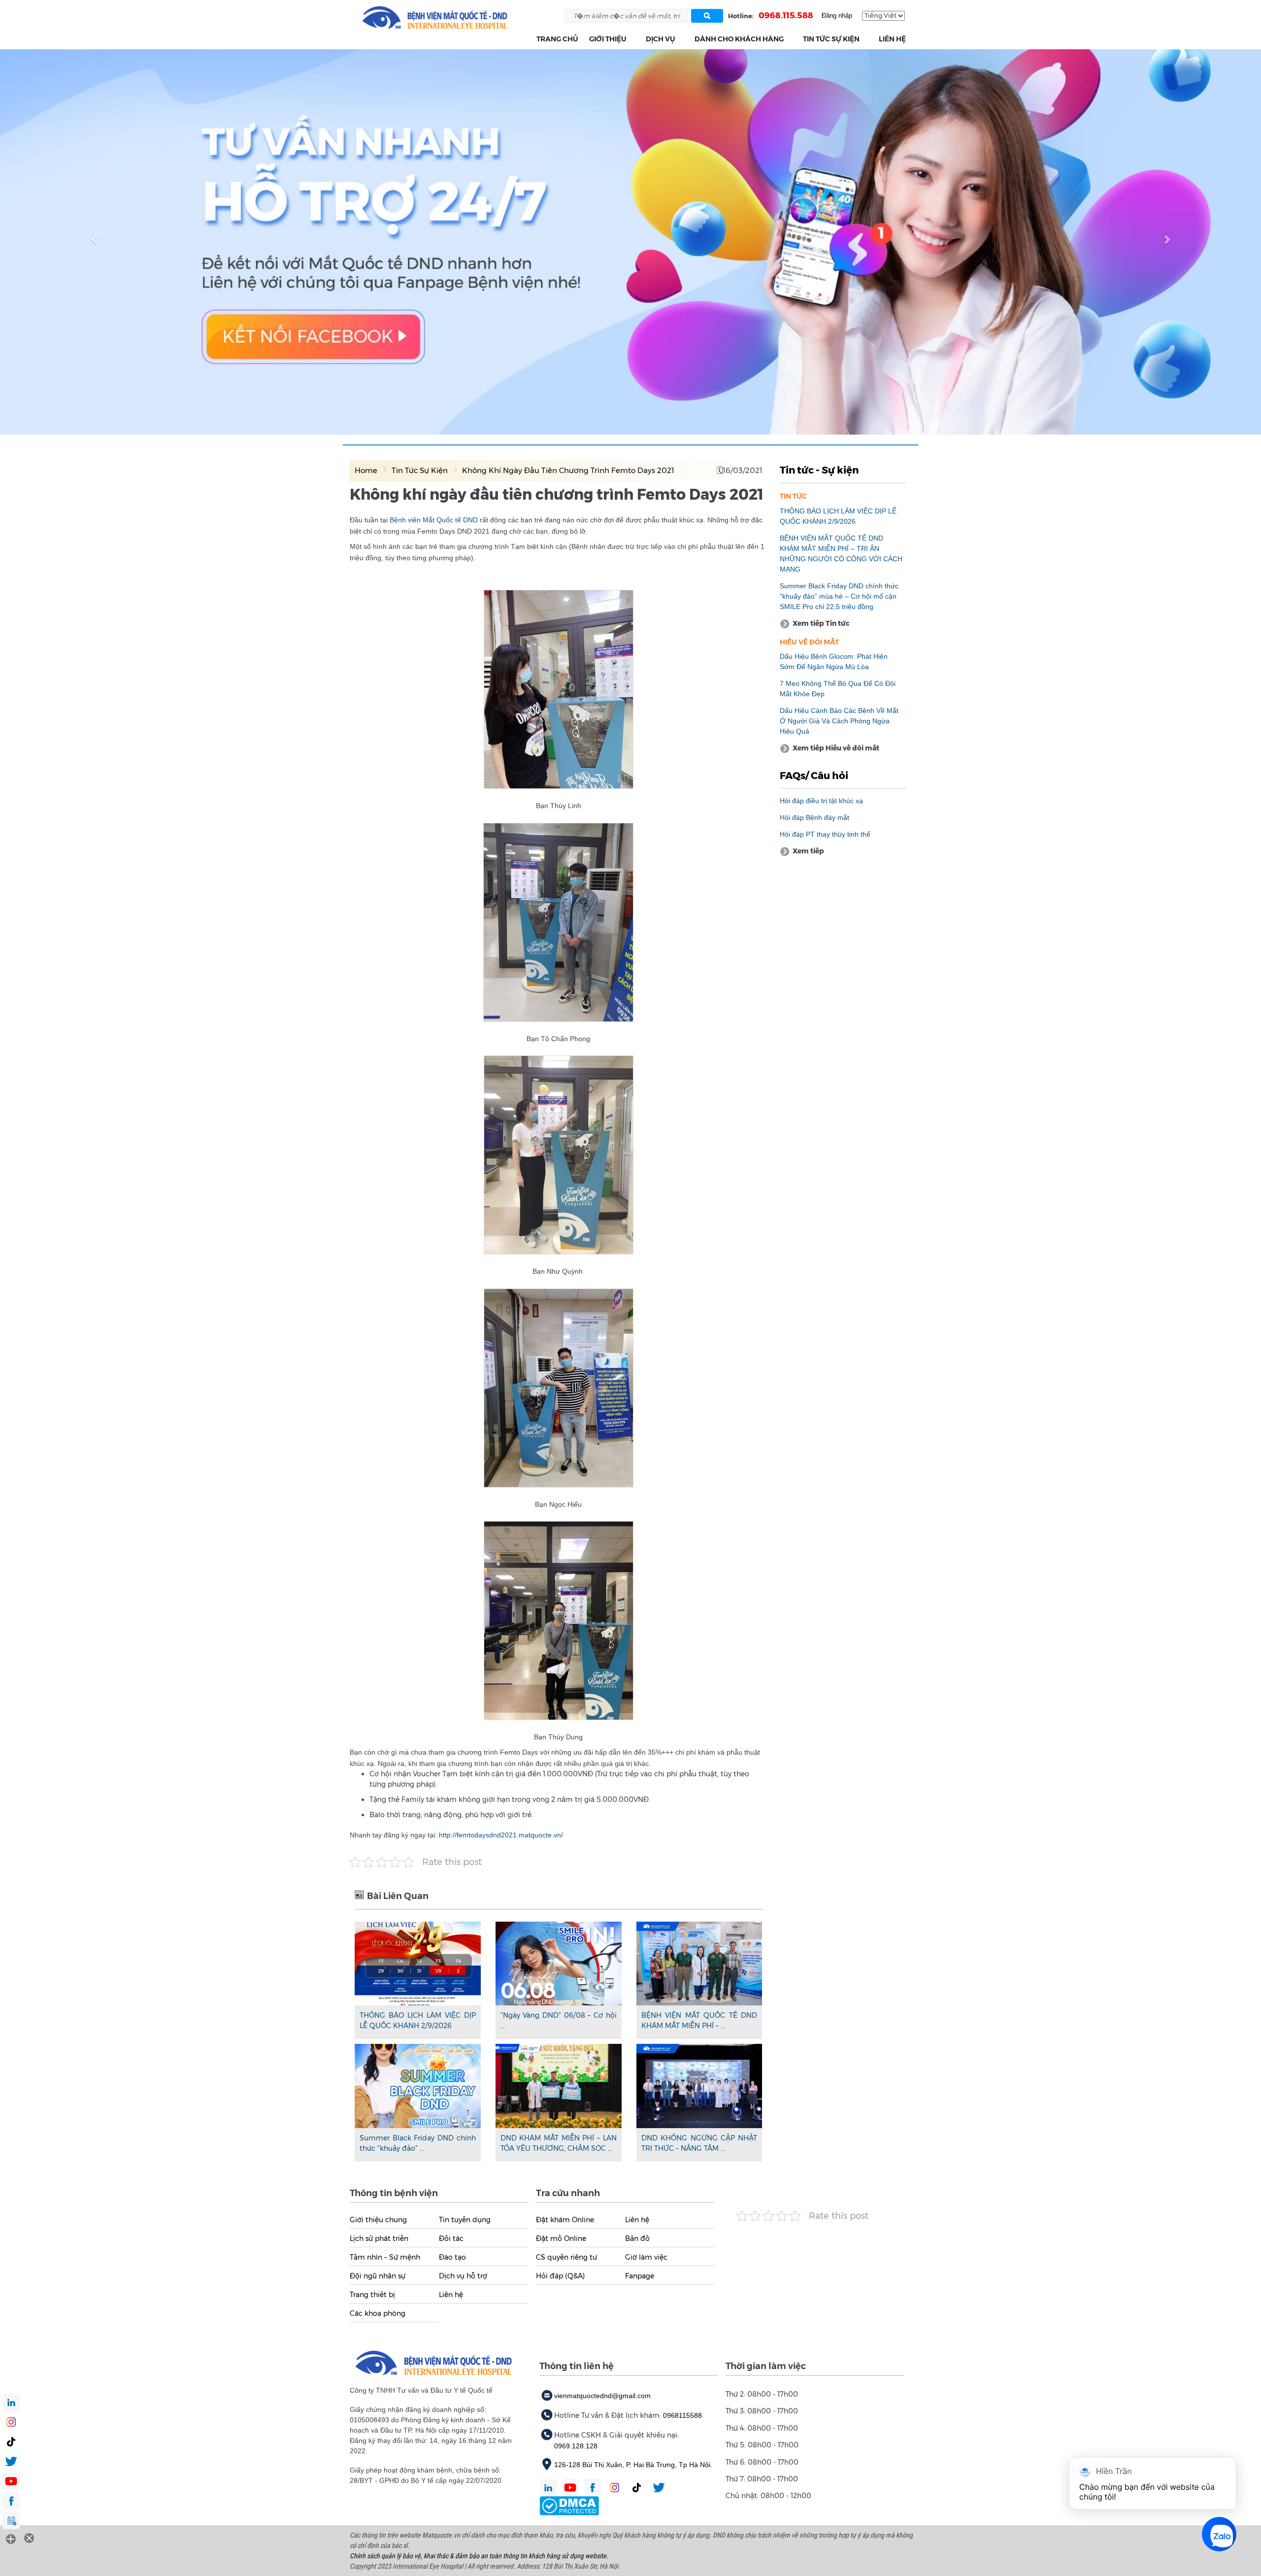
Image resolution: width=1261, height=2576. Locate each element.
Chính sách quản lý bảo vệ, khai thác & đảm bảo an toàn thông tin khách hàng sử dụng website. (479, 2556)
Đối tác (451, 2238)
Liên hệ (892, 39)
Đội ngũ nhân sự (378, 2276)
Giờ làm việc (646, 2257)
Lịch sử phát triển (379, 2238)
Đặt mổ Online (561, 2238)
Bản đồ (637, 2238)
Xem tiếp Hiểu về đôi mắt (836, 748)
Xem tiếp (808, 851)
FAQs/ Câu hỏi (814, 776)
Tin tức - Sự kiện (819, 470)
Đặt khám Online (565, 2220)
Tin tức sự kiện (831, 39)
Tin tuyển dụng (465, 2220)
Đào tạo (452, 2257)
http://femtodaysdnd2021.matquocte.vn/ (501, 1835)
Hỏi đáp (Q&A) (560, 2276)
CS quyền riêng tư (566, 2257)
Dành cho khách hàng (739, 39)
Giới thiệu (608, 39)
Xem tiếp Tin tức (821, 623)
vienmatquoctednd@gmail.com (602, 2396)
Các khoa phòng (378, 2313)
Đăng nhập (837, 16)
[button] (632, 39)
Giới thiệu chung (378, 2220)
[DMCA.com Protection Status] (569, 2505)
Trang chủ (557, 39)
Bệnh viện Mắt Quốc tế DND (435, 520)
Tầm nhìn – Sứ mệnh (385, 2257)
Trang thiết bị (372, 2295)
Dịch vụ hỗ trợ (463, 2276)
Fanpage (640, 2276)
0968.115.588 (786, 15)
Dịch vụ (661, 39)
